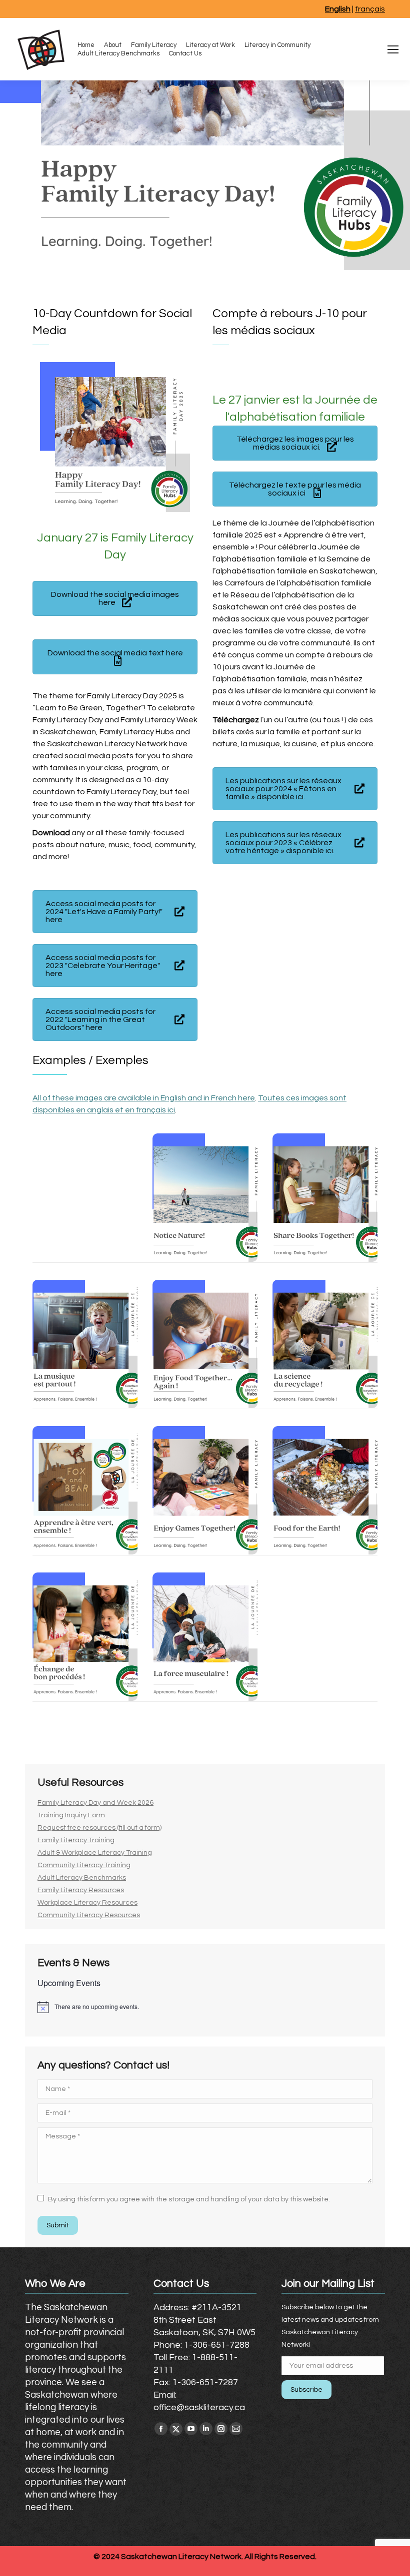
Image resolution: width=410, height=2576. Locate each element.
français (370, 9)
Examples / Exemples (90, 1060)
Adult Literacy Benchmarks (82, 1878)
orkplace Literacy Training (110, 1853)
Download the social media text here (115, 653)
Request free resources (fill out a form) (99, 1828)
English (338, 9)
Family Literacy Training (76, 1840)
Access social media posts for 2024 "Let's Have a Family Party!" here (104, 912)
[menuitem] (86, 45)
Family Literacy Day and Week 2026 (95, 1803)
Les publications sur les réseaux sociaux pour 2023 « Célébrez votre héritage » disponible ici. (283, 843)
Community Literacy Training (84, 1865)
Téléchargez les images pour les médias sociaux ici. (295, 443)
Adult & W (53, 1853)
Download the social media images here (115, 598)
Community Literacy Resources (89, 1915)
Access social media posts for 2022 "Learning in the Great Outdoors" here (100, 1020)
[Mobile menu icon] (393, 49)
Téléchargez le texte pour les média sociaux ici (295, 489)
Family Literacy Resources (81, 1890)
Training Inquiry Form (71, 1815)
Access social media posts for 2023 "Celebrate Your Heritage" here (103, 966)
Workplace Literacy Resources (87, 1903)
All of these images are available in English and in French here (144, 1098)
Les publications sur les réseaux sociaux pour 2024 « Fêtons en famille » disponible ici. (283, 789)
